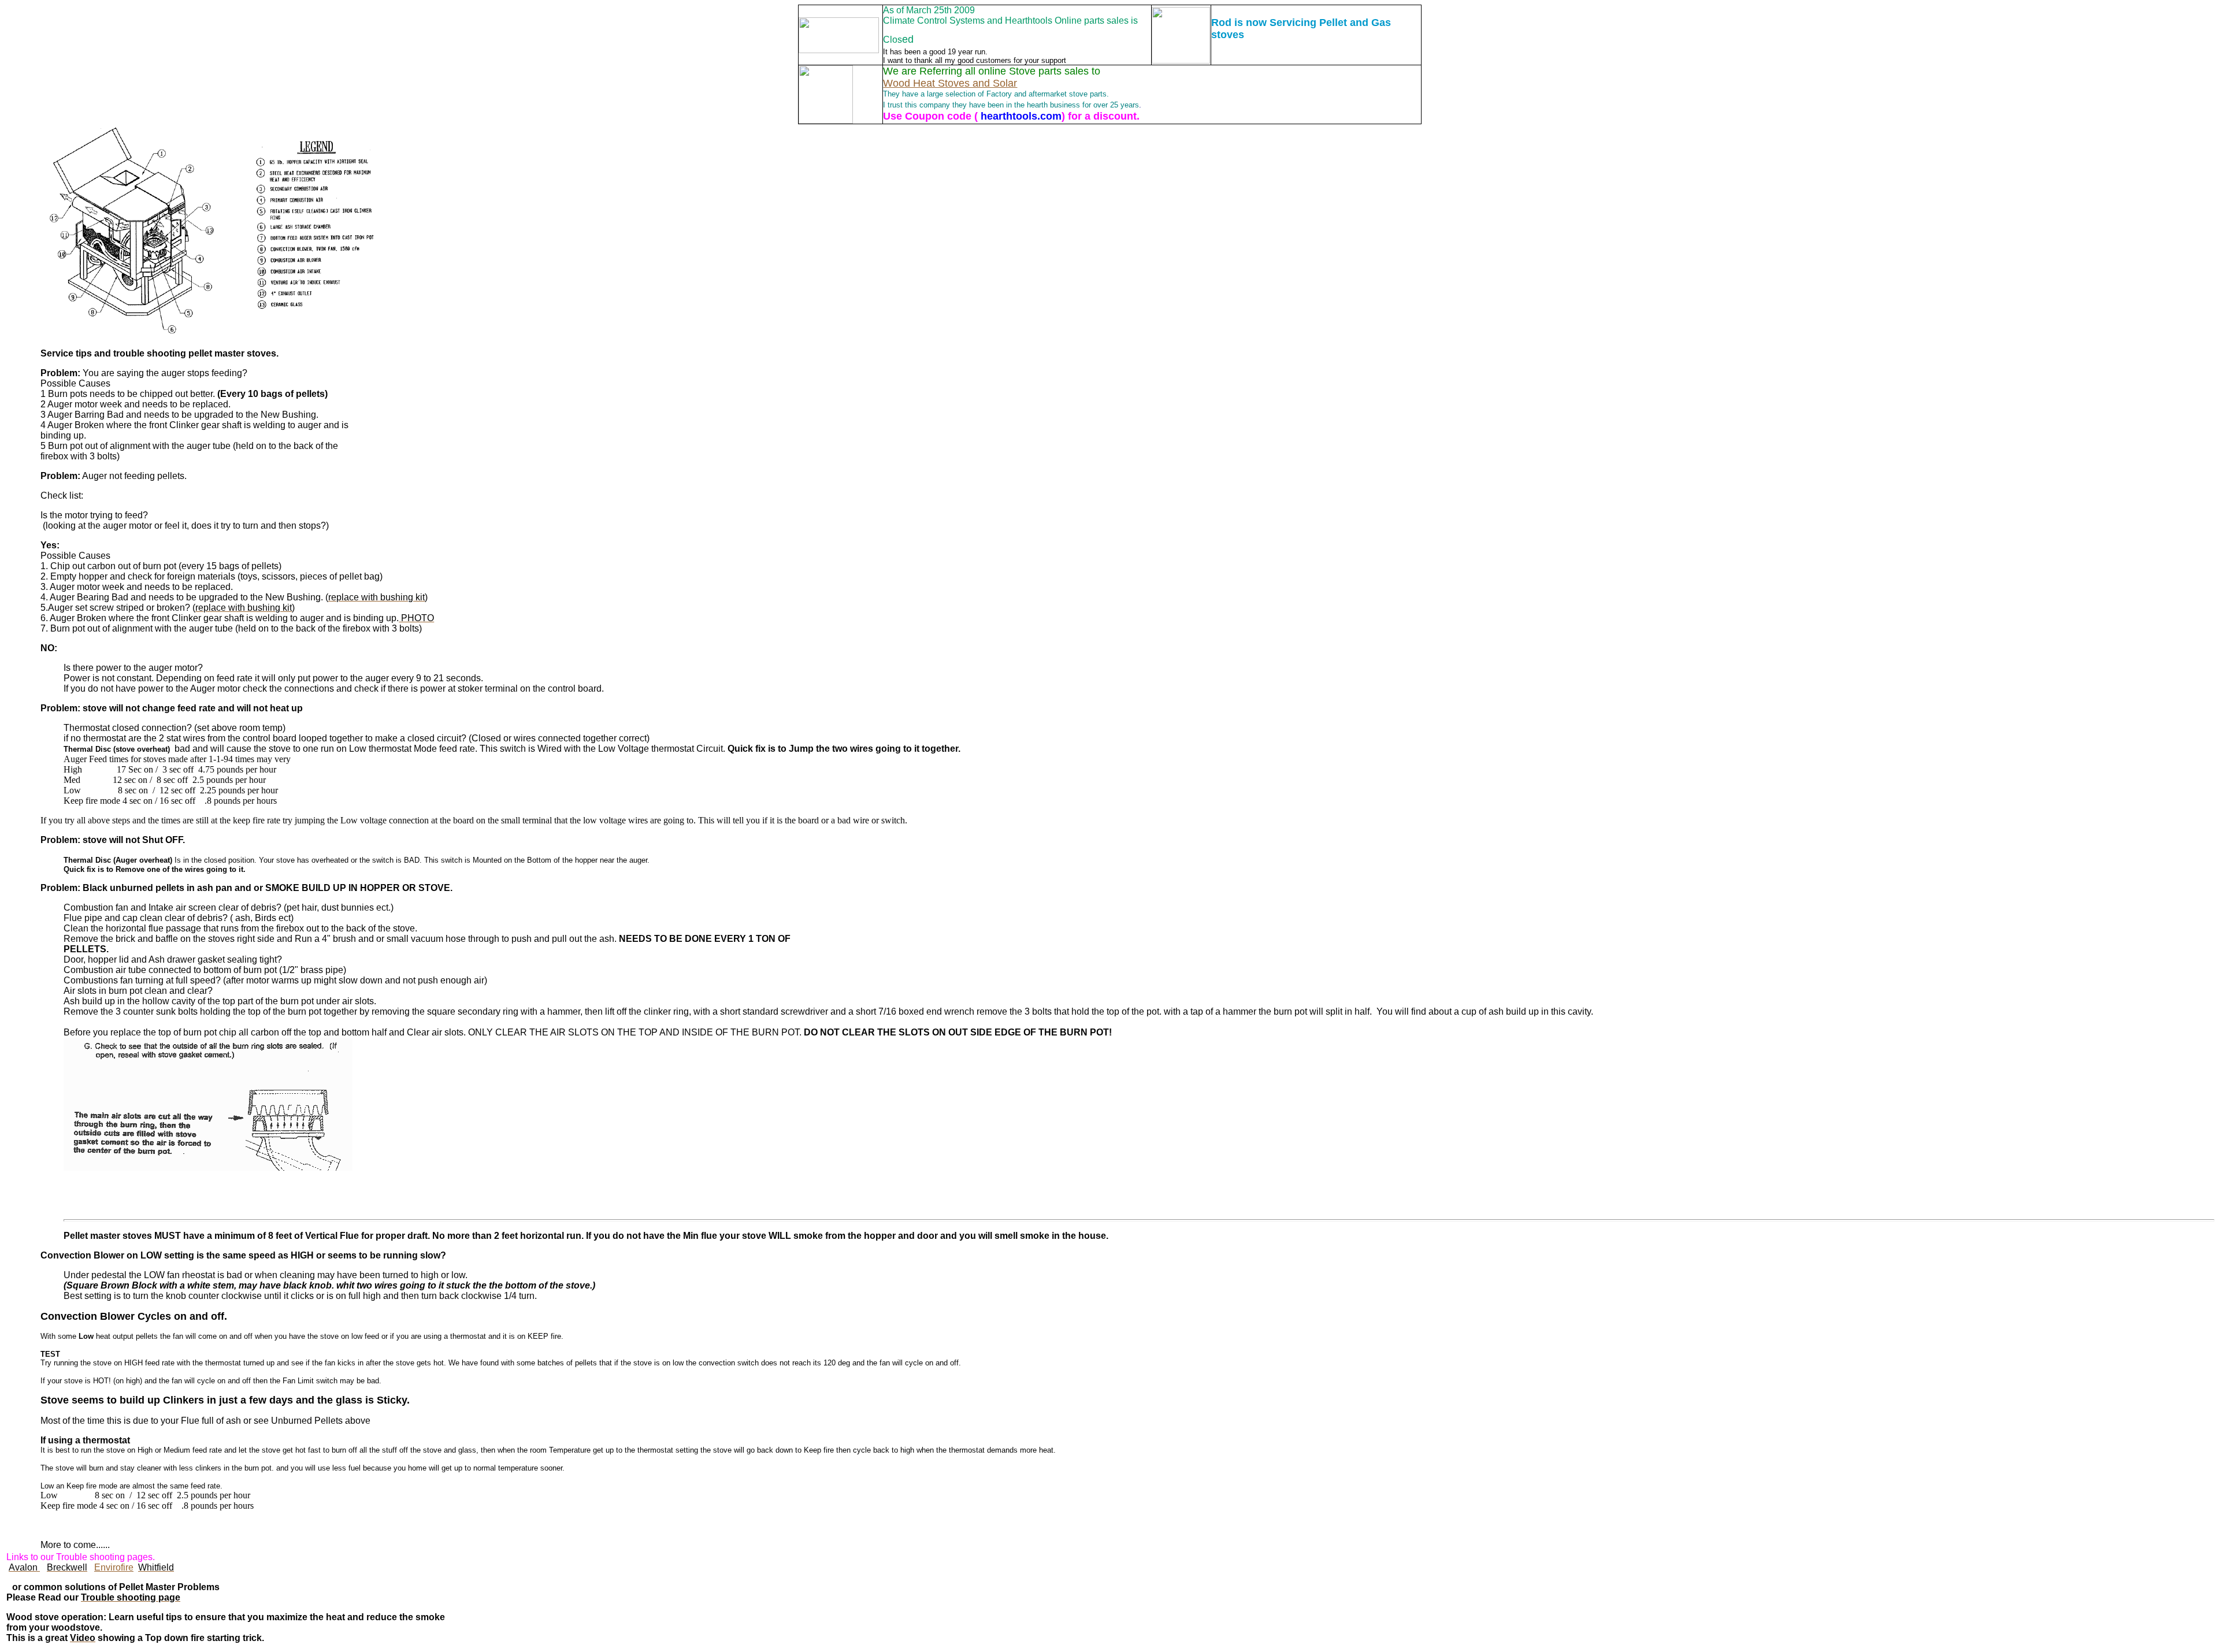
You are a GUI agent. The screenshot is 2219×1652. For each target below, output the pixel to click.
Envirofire (114, 1567)
